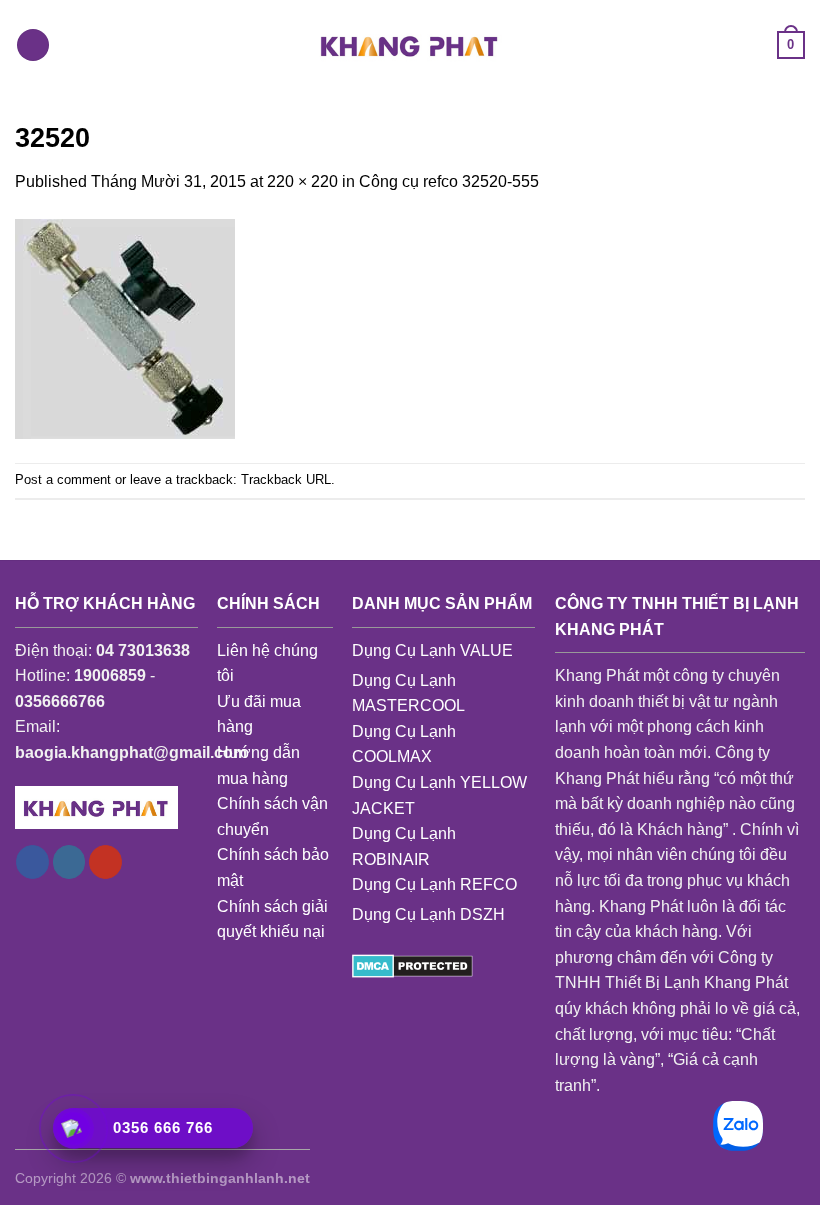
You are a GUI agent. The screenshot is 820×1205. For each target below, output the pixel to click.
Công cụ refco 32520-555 (449, 181)
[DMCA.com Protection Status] (412, 964)
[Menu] (33, 45)
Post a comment (63, 479)
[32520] (125, 327)
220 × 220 (302, 181)
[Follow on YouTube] (105, 862)
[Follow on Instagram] (69, 862)
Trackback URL (286, 479)
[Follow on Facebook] (32, 862)
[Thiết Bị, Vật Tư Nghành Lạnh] (410, 44)
